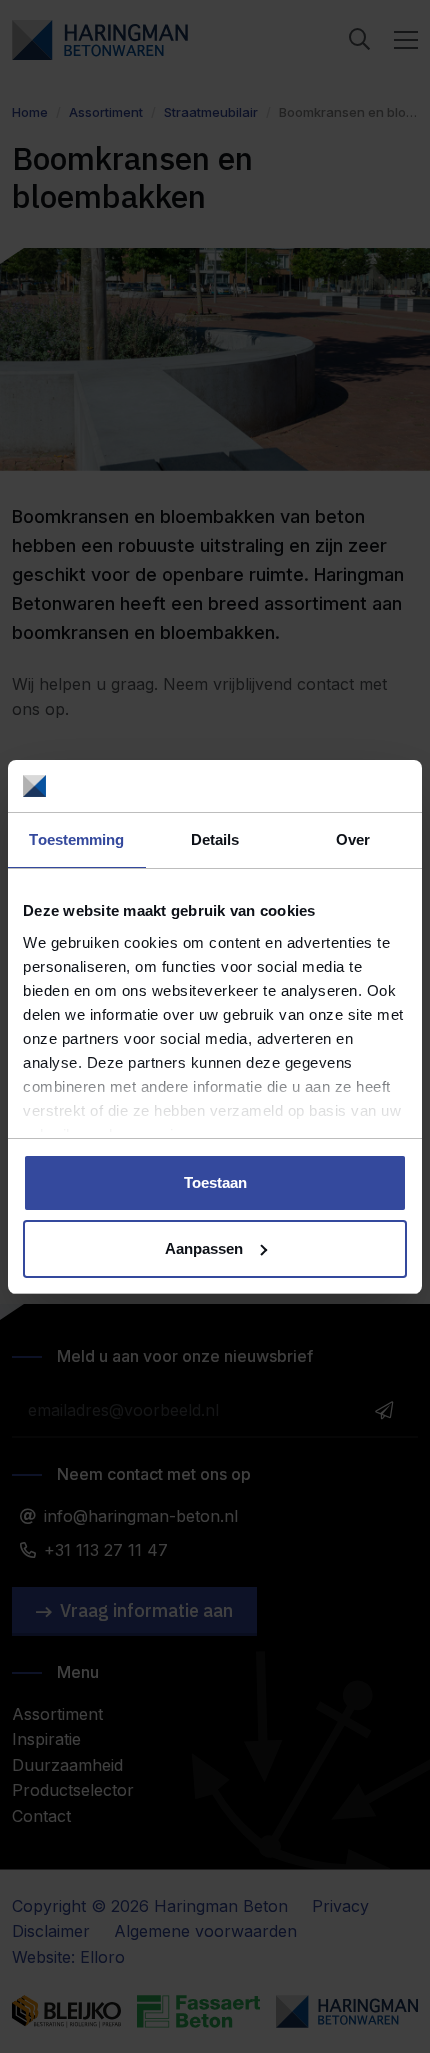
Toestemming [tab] (76, 839)
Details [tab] (215, 839)
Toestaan (215, 1182)
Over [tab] (353, 839)
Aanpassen (204, 1248)
